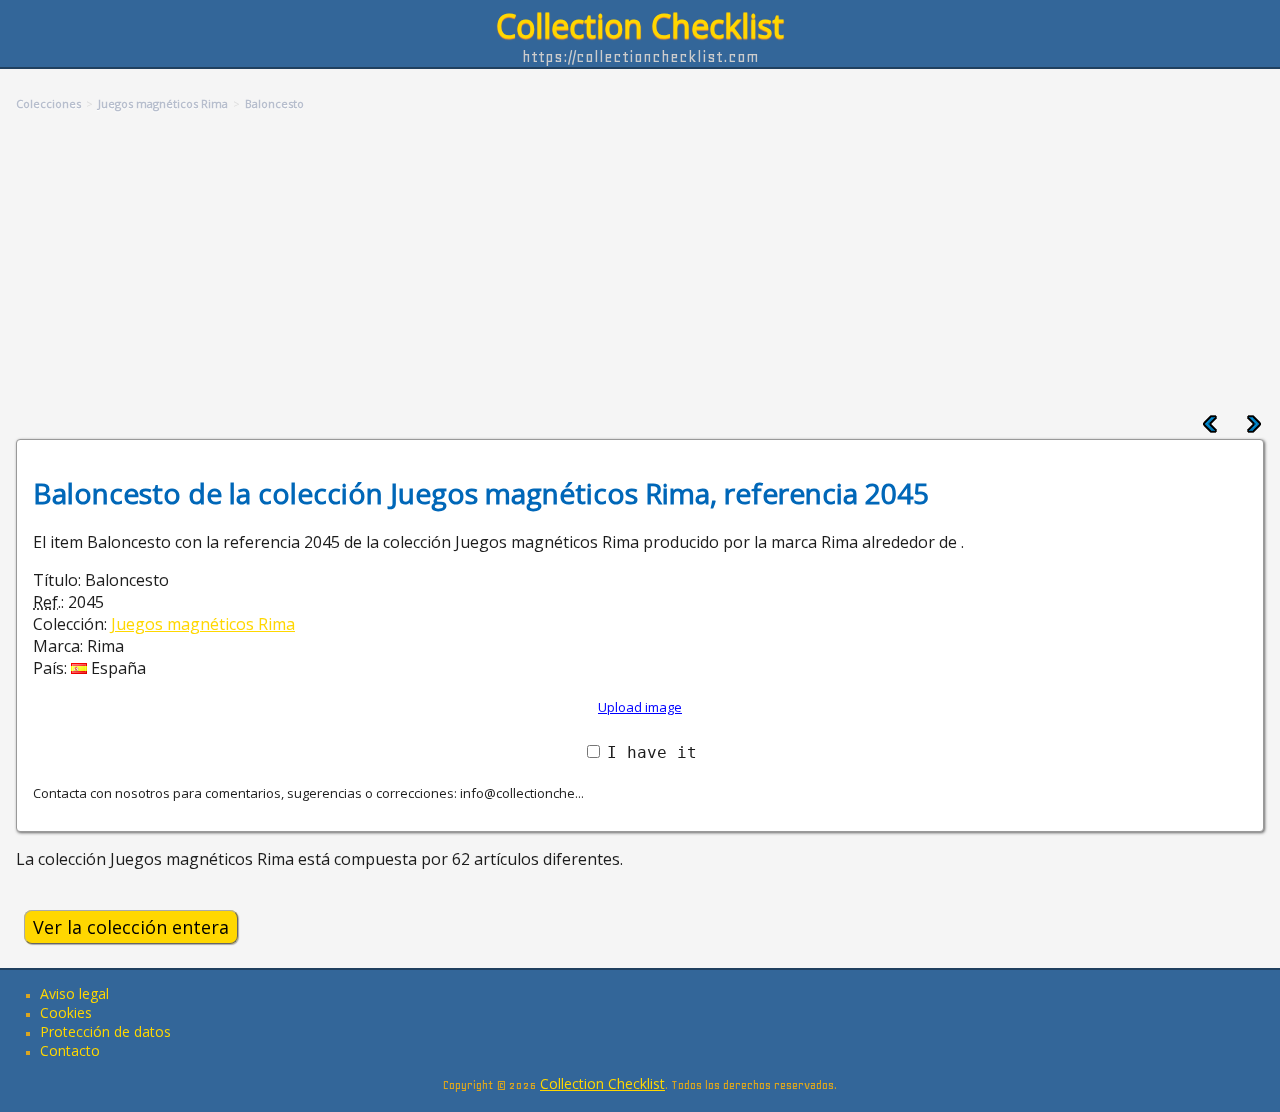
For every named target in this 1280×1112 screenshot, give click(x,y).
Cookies (66, 1012)
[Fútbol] (1254, 428)
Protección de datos (105, 1031)
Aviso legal (74, 993)
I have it (652, 752)
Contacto (70, 1050)
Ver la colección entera (131, 927)
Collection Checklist (640, 25)
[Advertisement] (640, 264)
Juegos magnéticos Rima (203, 624)
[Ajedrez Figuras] (1210, 428)
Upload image (640, 707)
